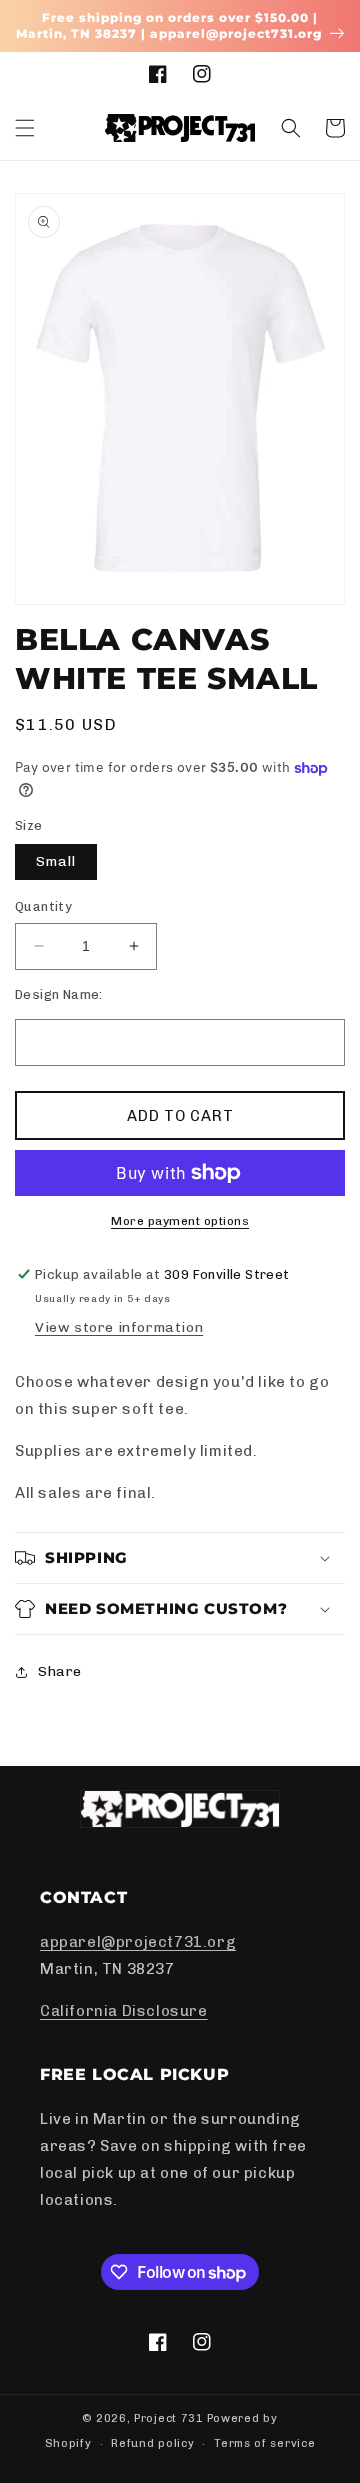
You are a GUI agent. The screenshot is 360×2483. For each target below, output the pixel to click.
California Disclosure (124, 2011)
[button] (25, 128)
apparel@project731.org (138, 1942)
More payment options (180, 1221)
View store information (119, 1327)
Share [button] (60, 1671)
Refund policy (152, 2443)
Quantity (43, 906)
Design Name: (59, 994)
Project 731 (169, 2418)
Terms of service (264, 2443)
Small (56, 861)
